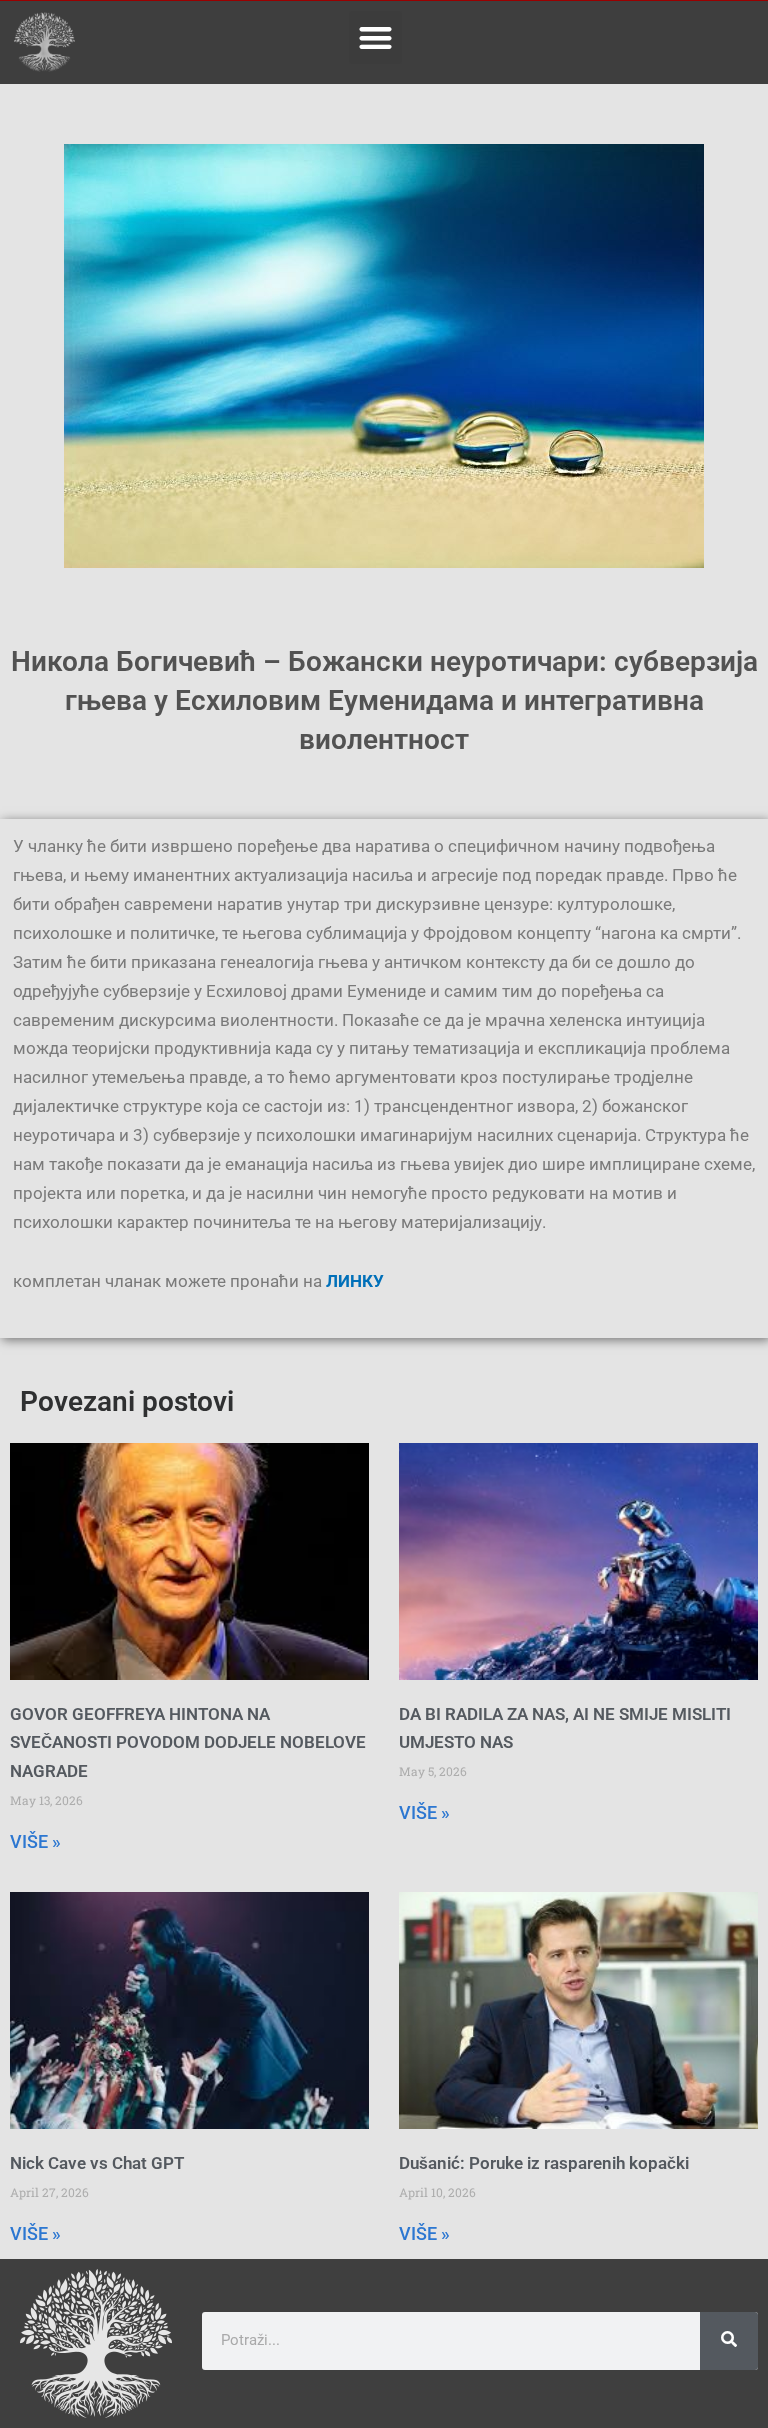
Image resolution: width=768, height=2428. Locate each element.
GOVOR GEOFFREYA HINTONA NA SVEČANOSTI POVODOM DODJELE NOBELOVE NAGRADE (188, 1743)
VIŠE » (35, 1841)
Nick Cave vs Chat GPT (97, 2163)
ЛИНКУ (353, 1281)
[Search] (729, 2341)
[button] (375, 37)
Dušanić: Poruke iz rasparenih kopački (544, 2163)
